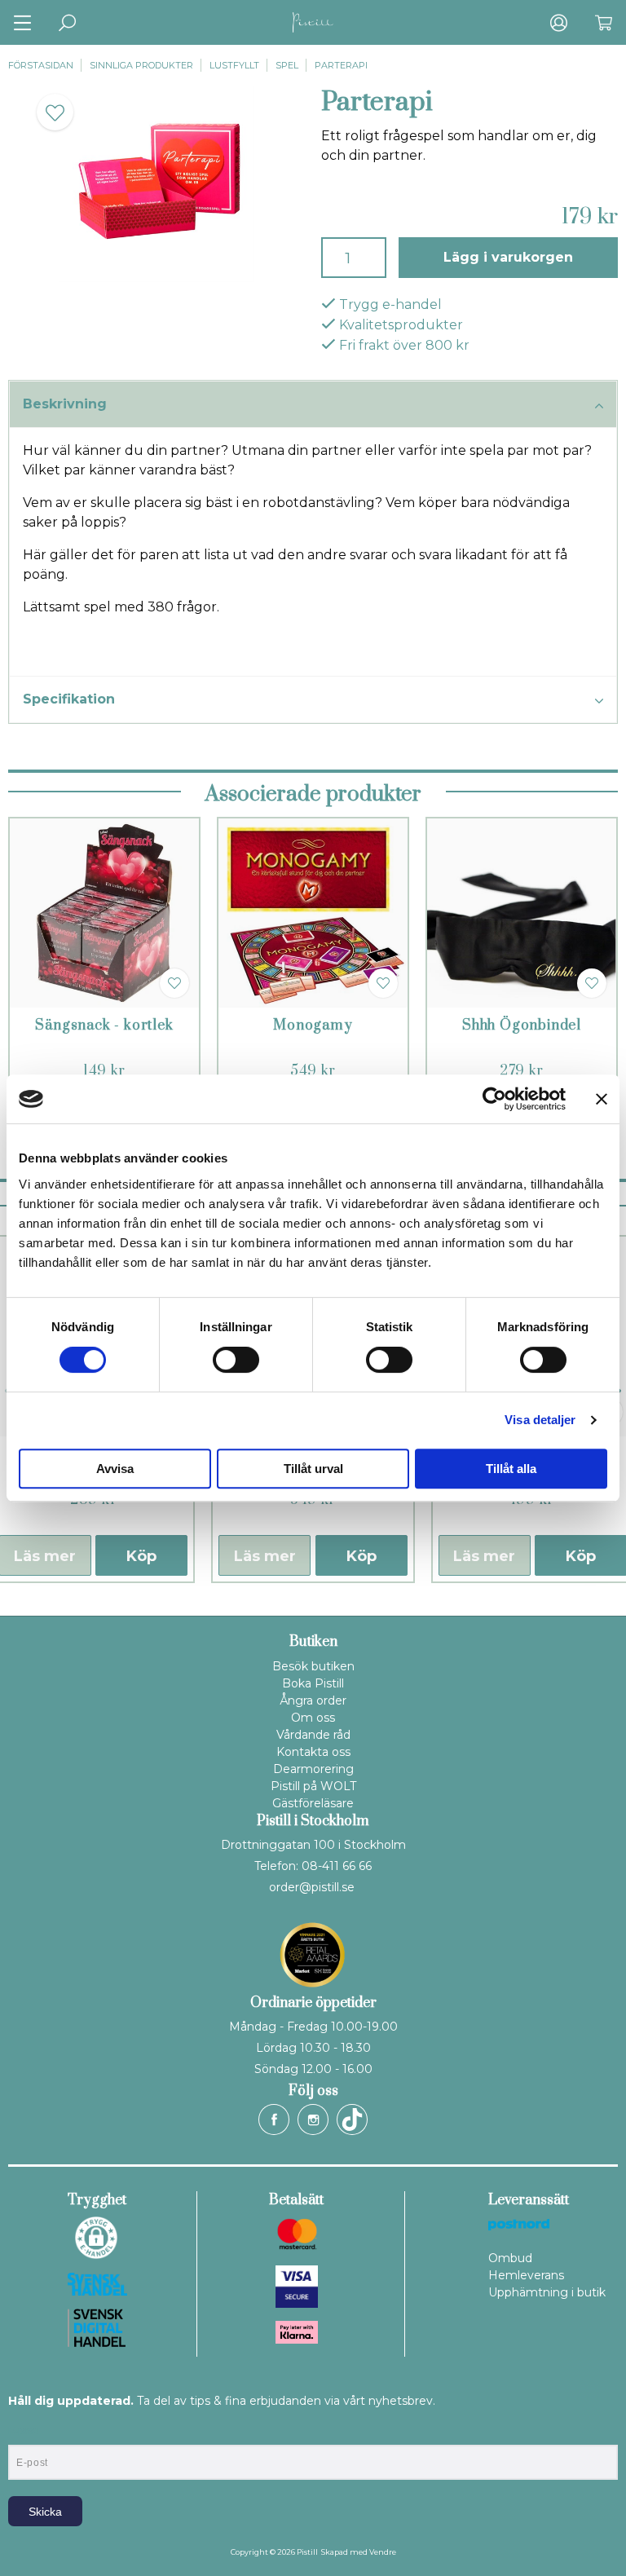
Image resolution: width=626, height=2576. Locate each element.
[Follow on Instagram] (313, 2119)
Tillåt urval (313, 1469)
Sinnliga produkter (141, 65)
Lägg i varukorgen (508, 257)
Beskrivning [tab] (65, 404)
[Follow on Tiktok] (352, 2119)
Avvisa (115, 1469)
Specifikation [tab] (69, 699)
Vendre (383, 2552)
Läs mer (265, 1556)
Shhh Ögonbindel (522, 1026)
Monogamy (313, 1026)
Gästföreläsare (313, 1803)
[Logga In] (559, 22)
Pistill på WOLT (313, 1786)
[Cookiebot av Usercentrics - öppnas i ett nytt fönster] (494, 1099)
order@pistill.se (312, 1887)
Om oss (313, 1718)
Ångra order (313, 1700)
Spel (287, 65)
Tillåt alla (511, 1469)
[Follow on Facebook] (274, 2119)
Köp (141, 1556)
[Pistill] (313, 22)
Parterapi (341, 65)
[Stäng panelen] (602, 1099)
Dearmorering (313, 1769)
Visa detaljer (540, 1420)
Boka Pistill (313, 1683)
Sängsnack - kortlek (104, 1026)
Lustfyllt (234, 65)
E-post (23, 2431)
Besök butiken (313, 1666)
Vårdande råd (313, 1735)
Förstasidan (41, 65)
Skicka (45, 2512)
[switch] (236, 1360)
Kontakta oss (313, 1752)
